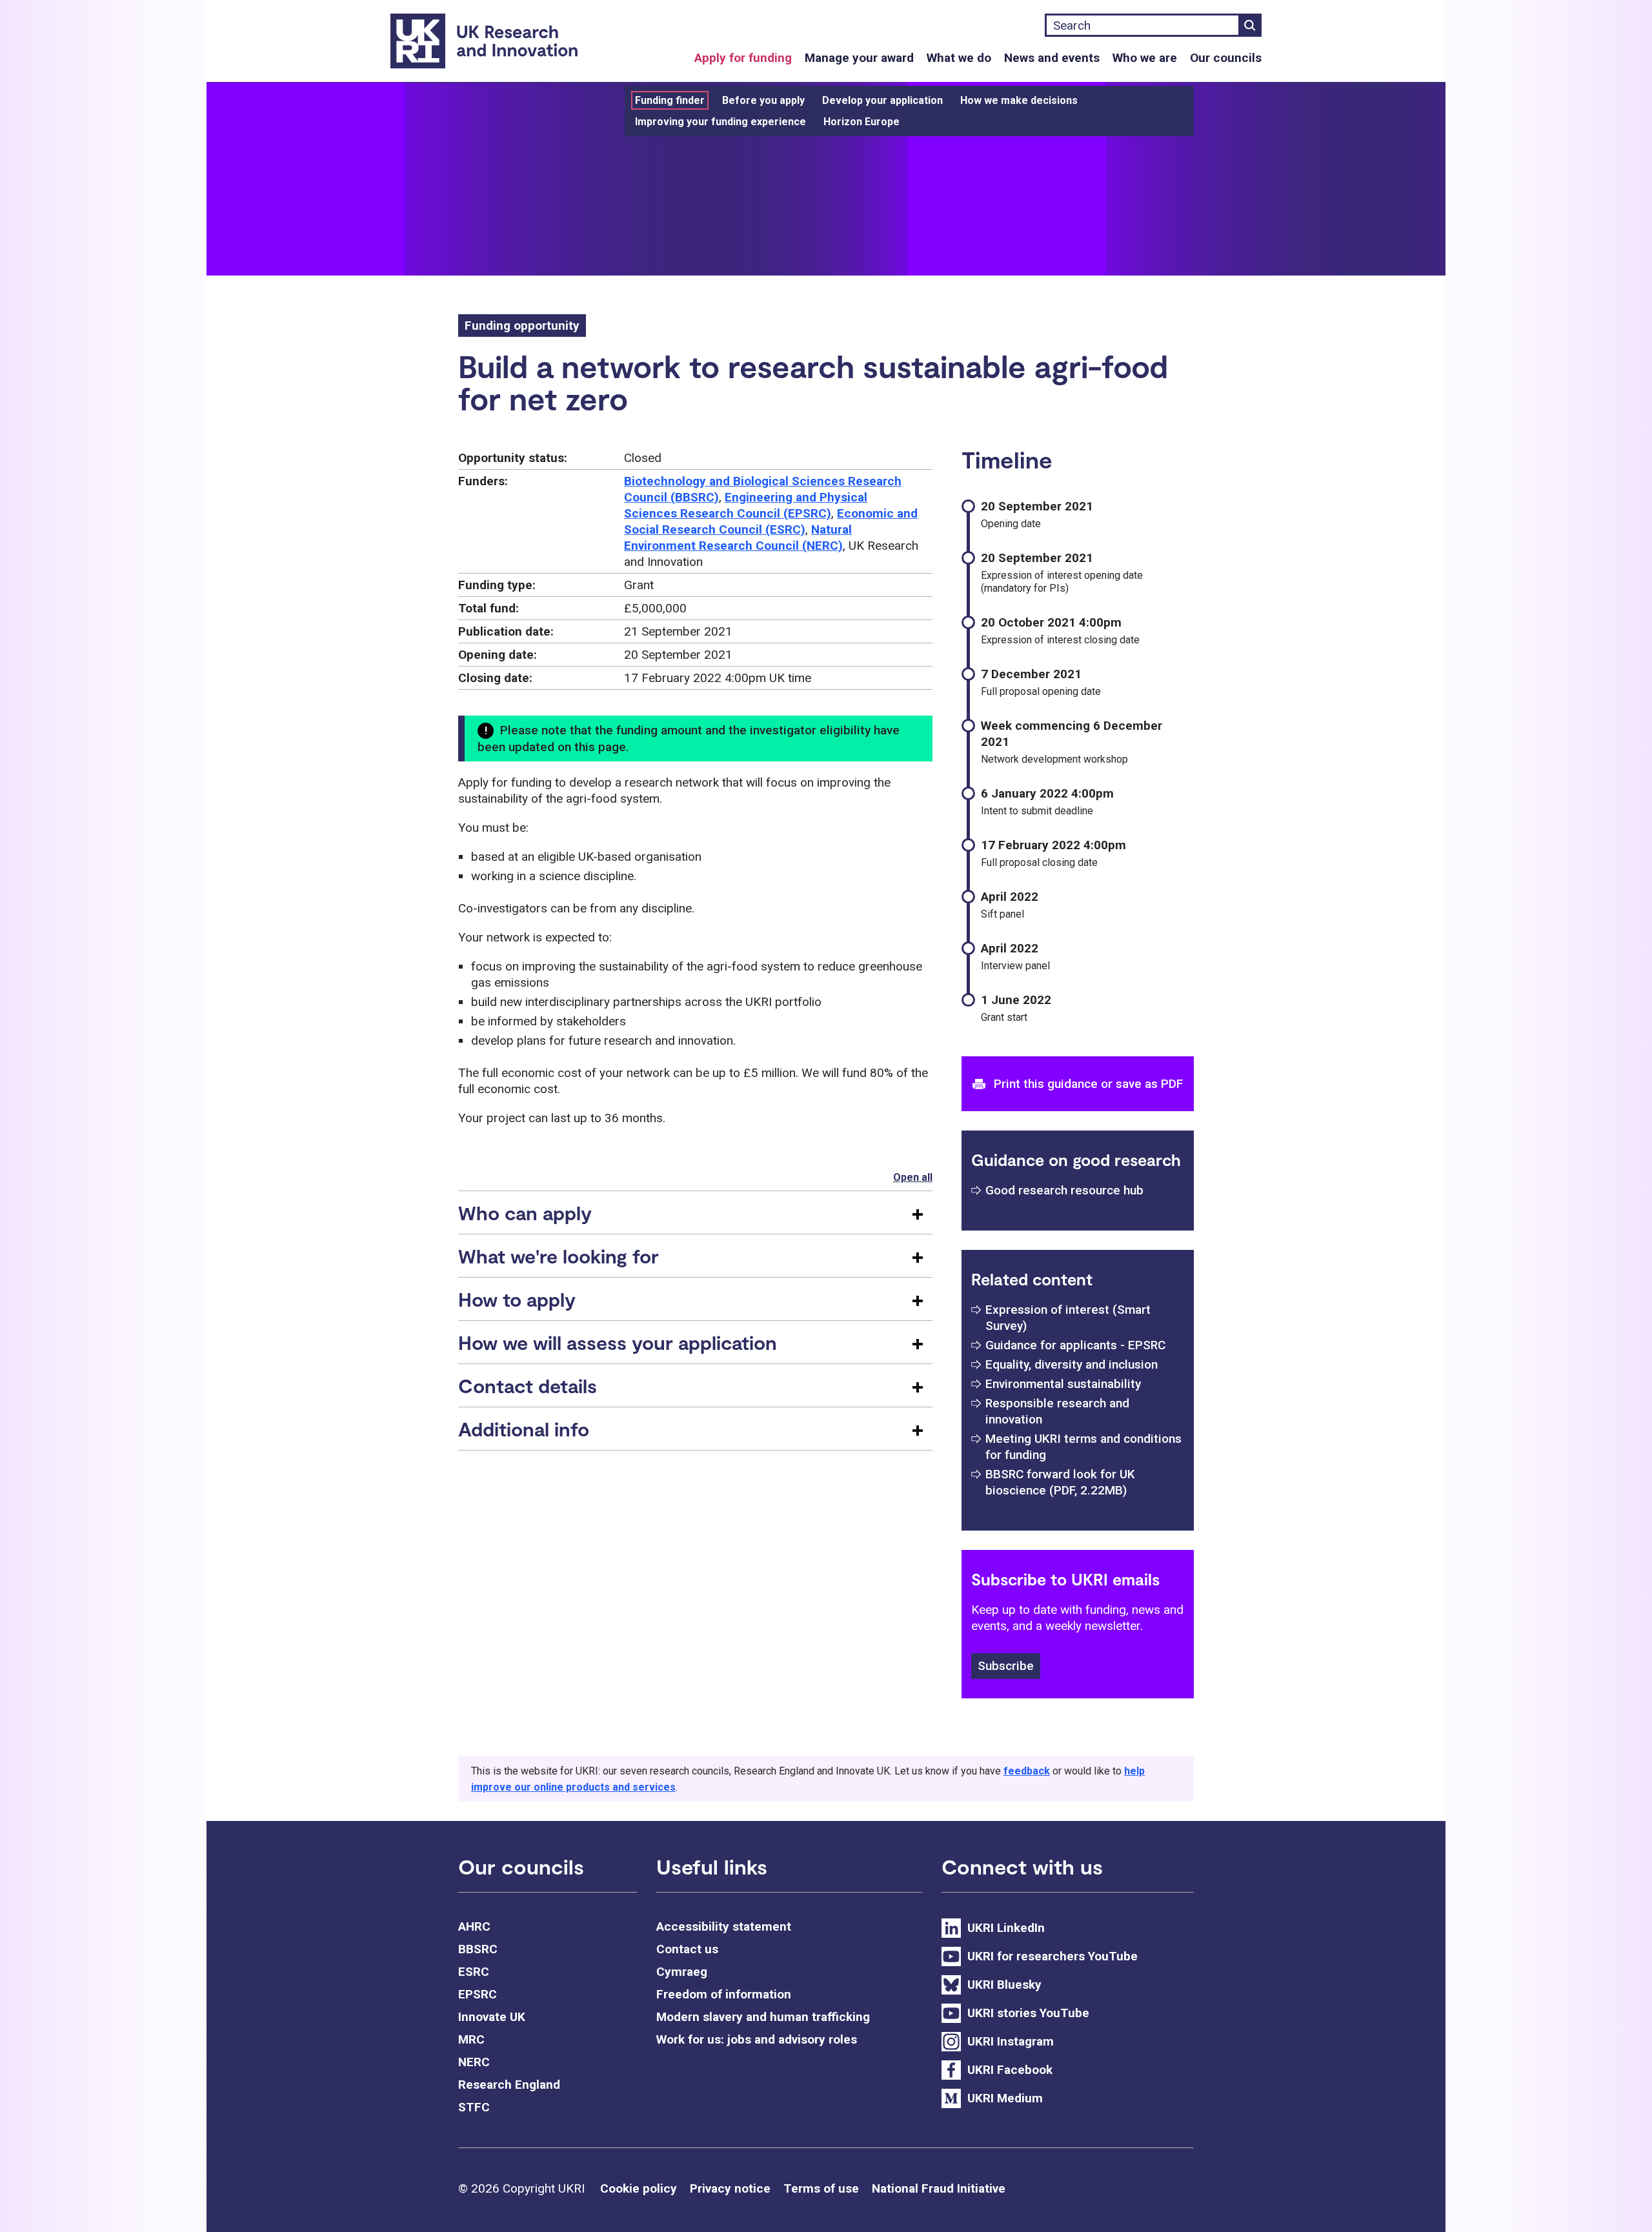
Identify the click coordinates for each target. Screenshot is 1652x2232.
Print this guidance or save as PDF (1088, 1084)
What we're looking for (559, 1256)
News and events (1052, 58)
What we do (959, 58)
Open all (913, 1177)
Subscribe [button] (1006, 1666)
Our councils (1226, 58)
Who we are (1145, 58)
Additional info (524, 1429)
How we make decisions (1019, 100)
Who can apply (525, 1212)
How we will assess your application (618, 1342)
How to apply (517, 1299)
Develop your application (882, 100)
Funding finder (670, 100)
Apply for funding (743, 58)
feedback (1027, 1771)
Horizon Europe (861, 122)
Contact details (528, 1385)
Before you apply (763, 100)
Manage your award (859, 58)
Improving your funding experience (720, 122)
